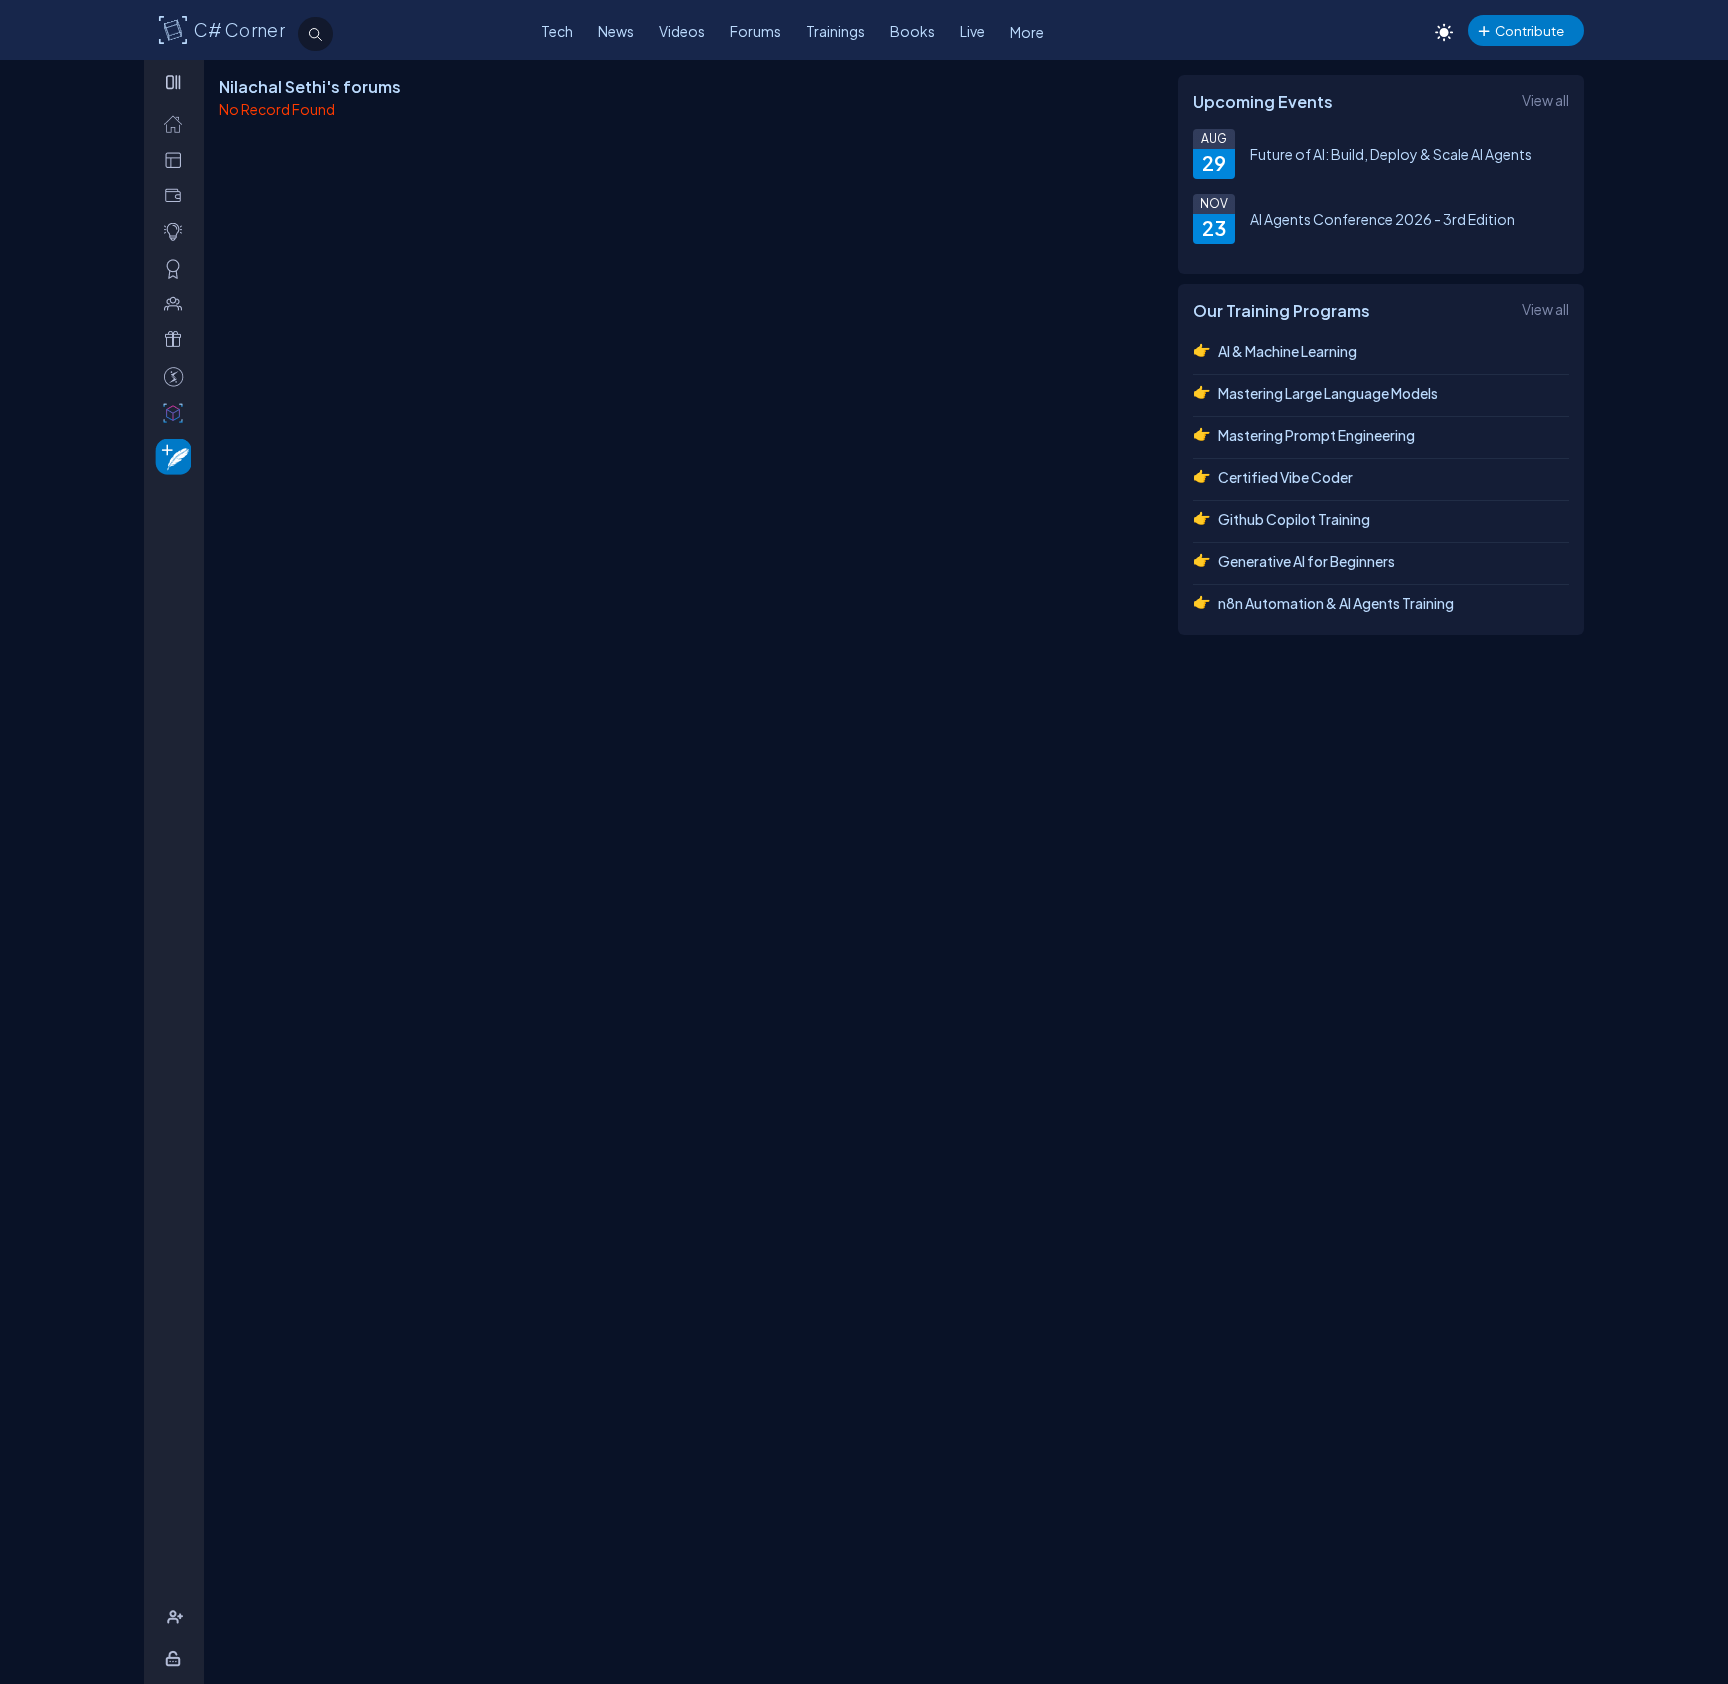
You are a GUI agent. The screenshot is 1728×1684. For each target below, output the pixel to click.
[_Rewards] (177, 376)
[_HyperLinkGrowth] (169, 455)
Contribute (1529, 30)
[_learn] (177, 231)
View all (1545, 100)
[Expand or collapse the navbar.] (175, 82)
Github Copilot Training (1294, 519)
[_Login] (176, 1658)
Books (912, 31)
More (1027, 32)
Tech (557, 31)
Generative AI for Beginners (1306, 561)
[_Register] (177, 1617)
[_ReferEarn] (177, 339)
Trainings (835, 31)
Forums (755, 31)
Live (972, 31)
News (616, 31)
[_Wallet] (177, 195)
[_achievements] (177, 268)
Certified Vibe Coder (1285, 477)
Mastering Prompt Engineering (1316, 435)
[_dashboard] (177, 159)
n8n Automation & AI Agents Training (1336, 603)
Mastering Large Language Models (1328, 393)
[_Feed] (177, 123)
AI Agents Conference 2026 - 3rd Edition (1382, 219)
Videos (682, 31)
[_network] (177, 303)
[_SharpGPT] (177, 412)
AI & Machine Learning (1287, 351)
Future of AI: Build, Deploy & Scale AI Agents (1391, 154)
